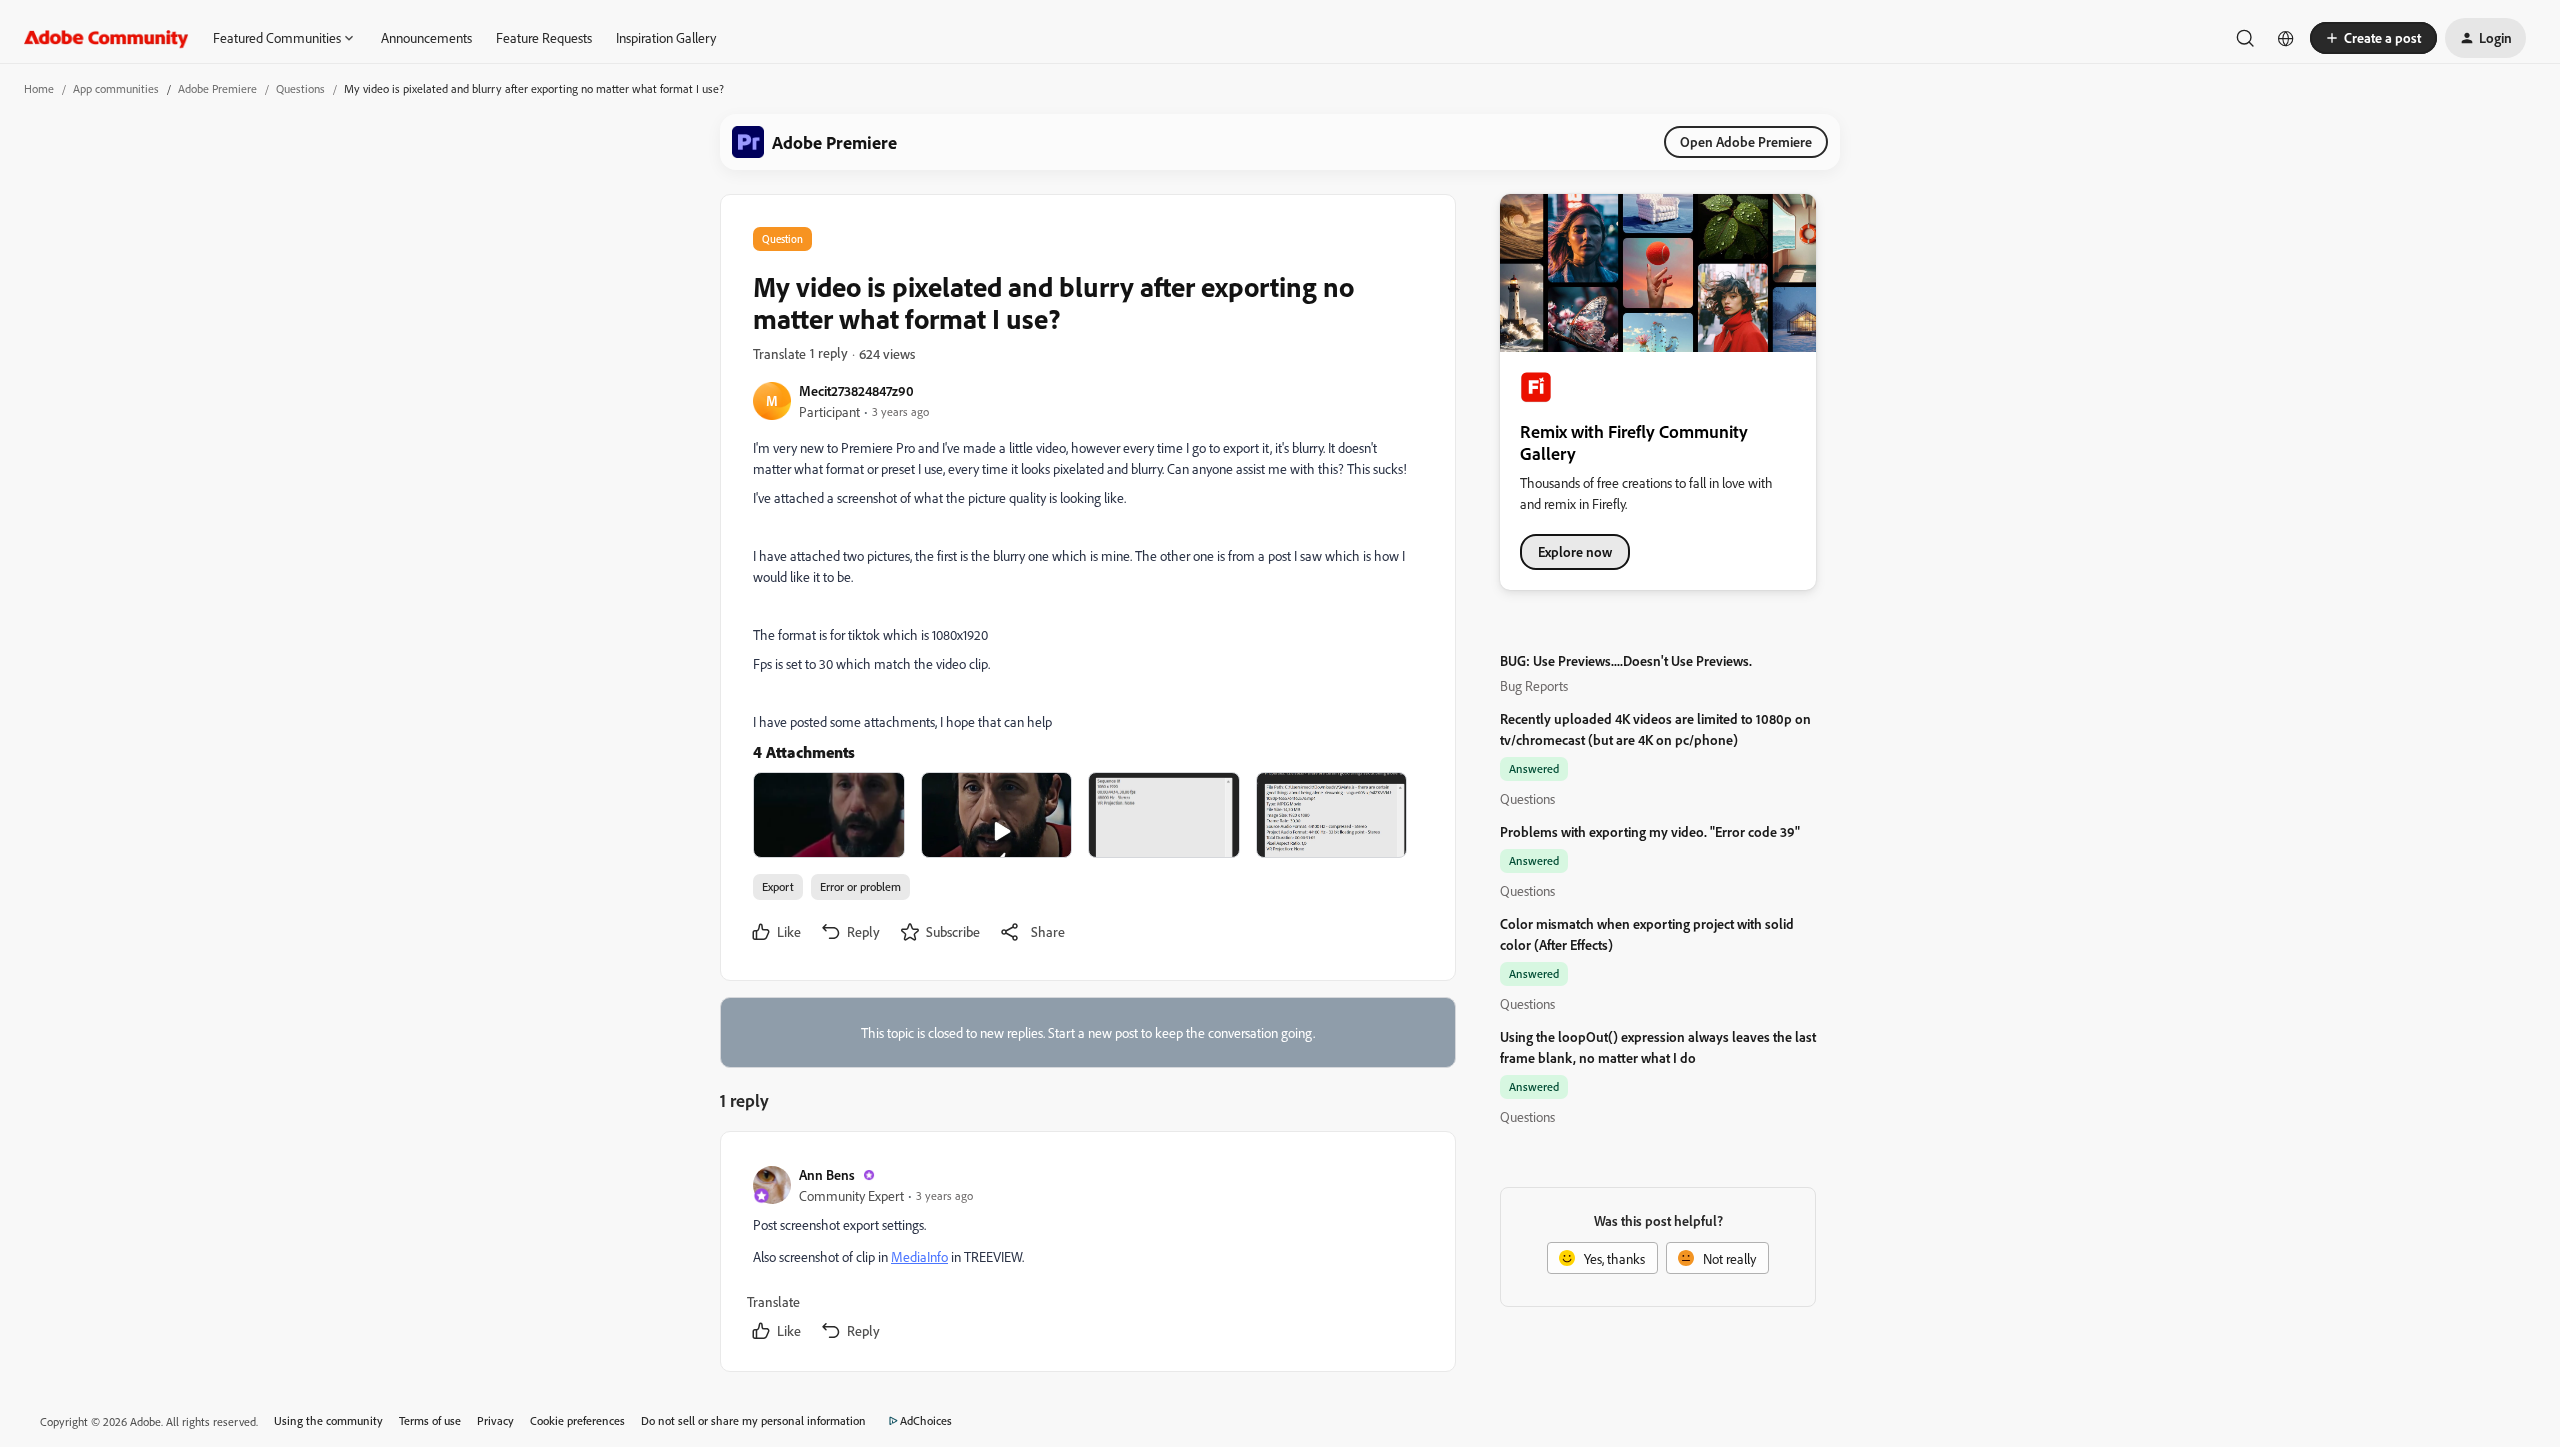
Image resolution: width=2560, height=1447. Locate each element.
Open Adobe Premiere (1746, 141)
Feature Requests (544, 37)
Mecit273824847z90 (856, 390)
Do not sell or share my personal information (753, 1420)
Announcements (426, 37)
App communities (116, 88)
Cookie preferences (577, 1420)
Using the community (328, 1420)
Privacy (495, 1420)
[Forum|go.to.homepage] (106, 38)
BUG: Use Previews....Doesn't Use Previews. (1626, 660)
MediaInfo (919, 1256)
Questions (300, 88)
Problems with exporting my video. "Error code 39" (1650, 831)
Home (39, 88)
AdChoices (926, 1420)
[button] (2373, 38)
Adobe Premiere (217, 88)
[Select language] (2286, 38)
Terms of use (430, 1420)
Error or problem (860, 886)
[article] (1087, 1255)
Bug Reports (1534, 685)
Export (778, 886)
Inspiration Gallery (666, 37)
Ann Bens (827, 1174)
